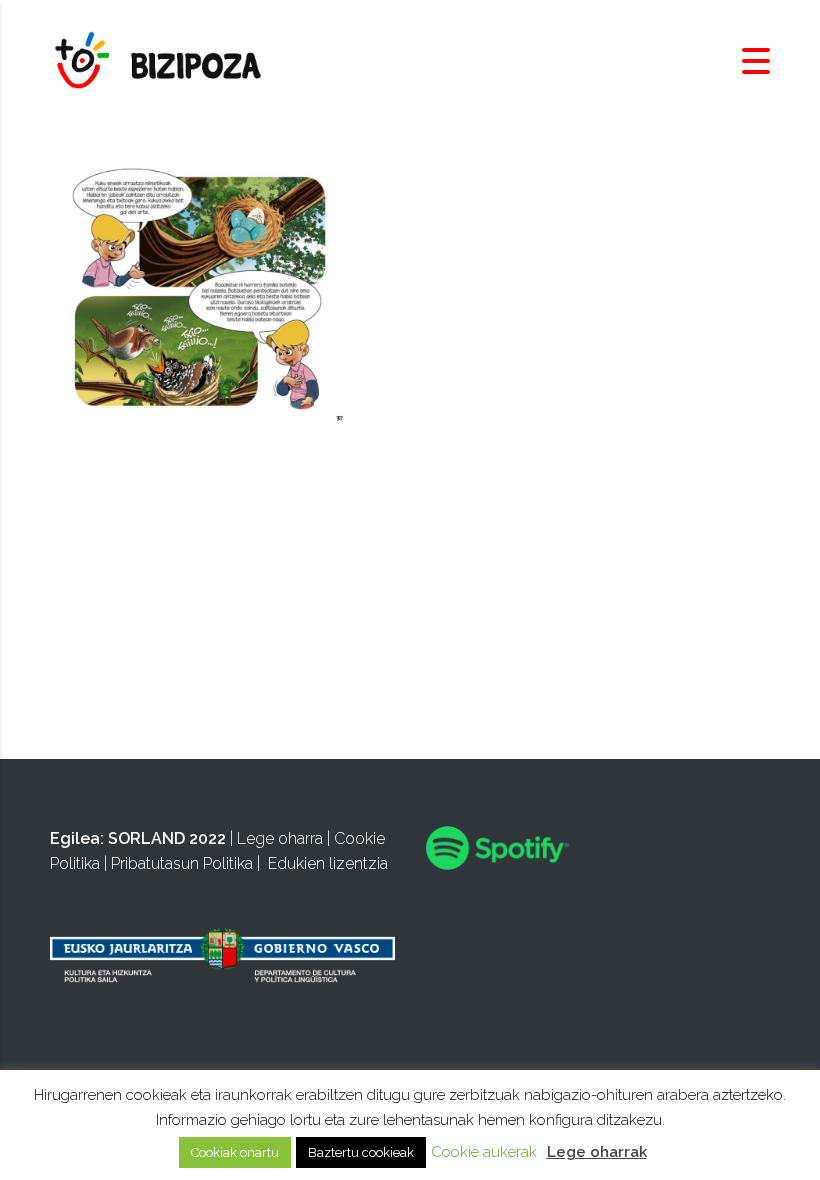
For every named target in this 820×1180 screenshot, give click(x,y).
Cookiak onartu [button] (235, 1152)
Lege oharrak (597, 1152)
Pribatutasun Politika (182, 863)
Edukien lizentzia (328, 863)
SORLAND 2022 (167, 838)
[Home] (160, 60)
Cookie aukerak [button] (484, 1152)
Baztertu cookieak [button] (361, 1152)
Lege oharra (280, 838)
